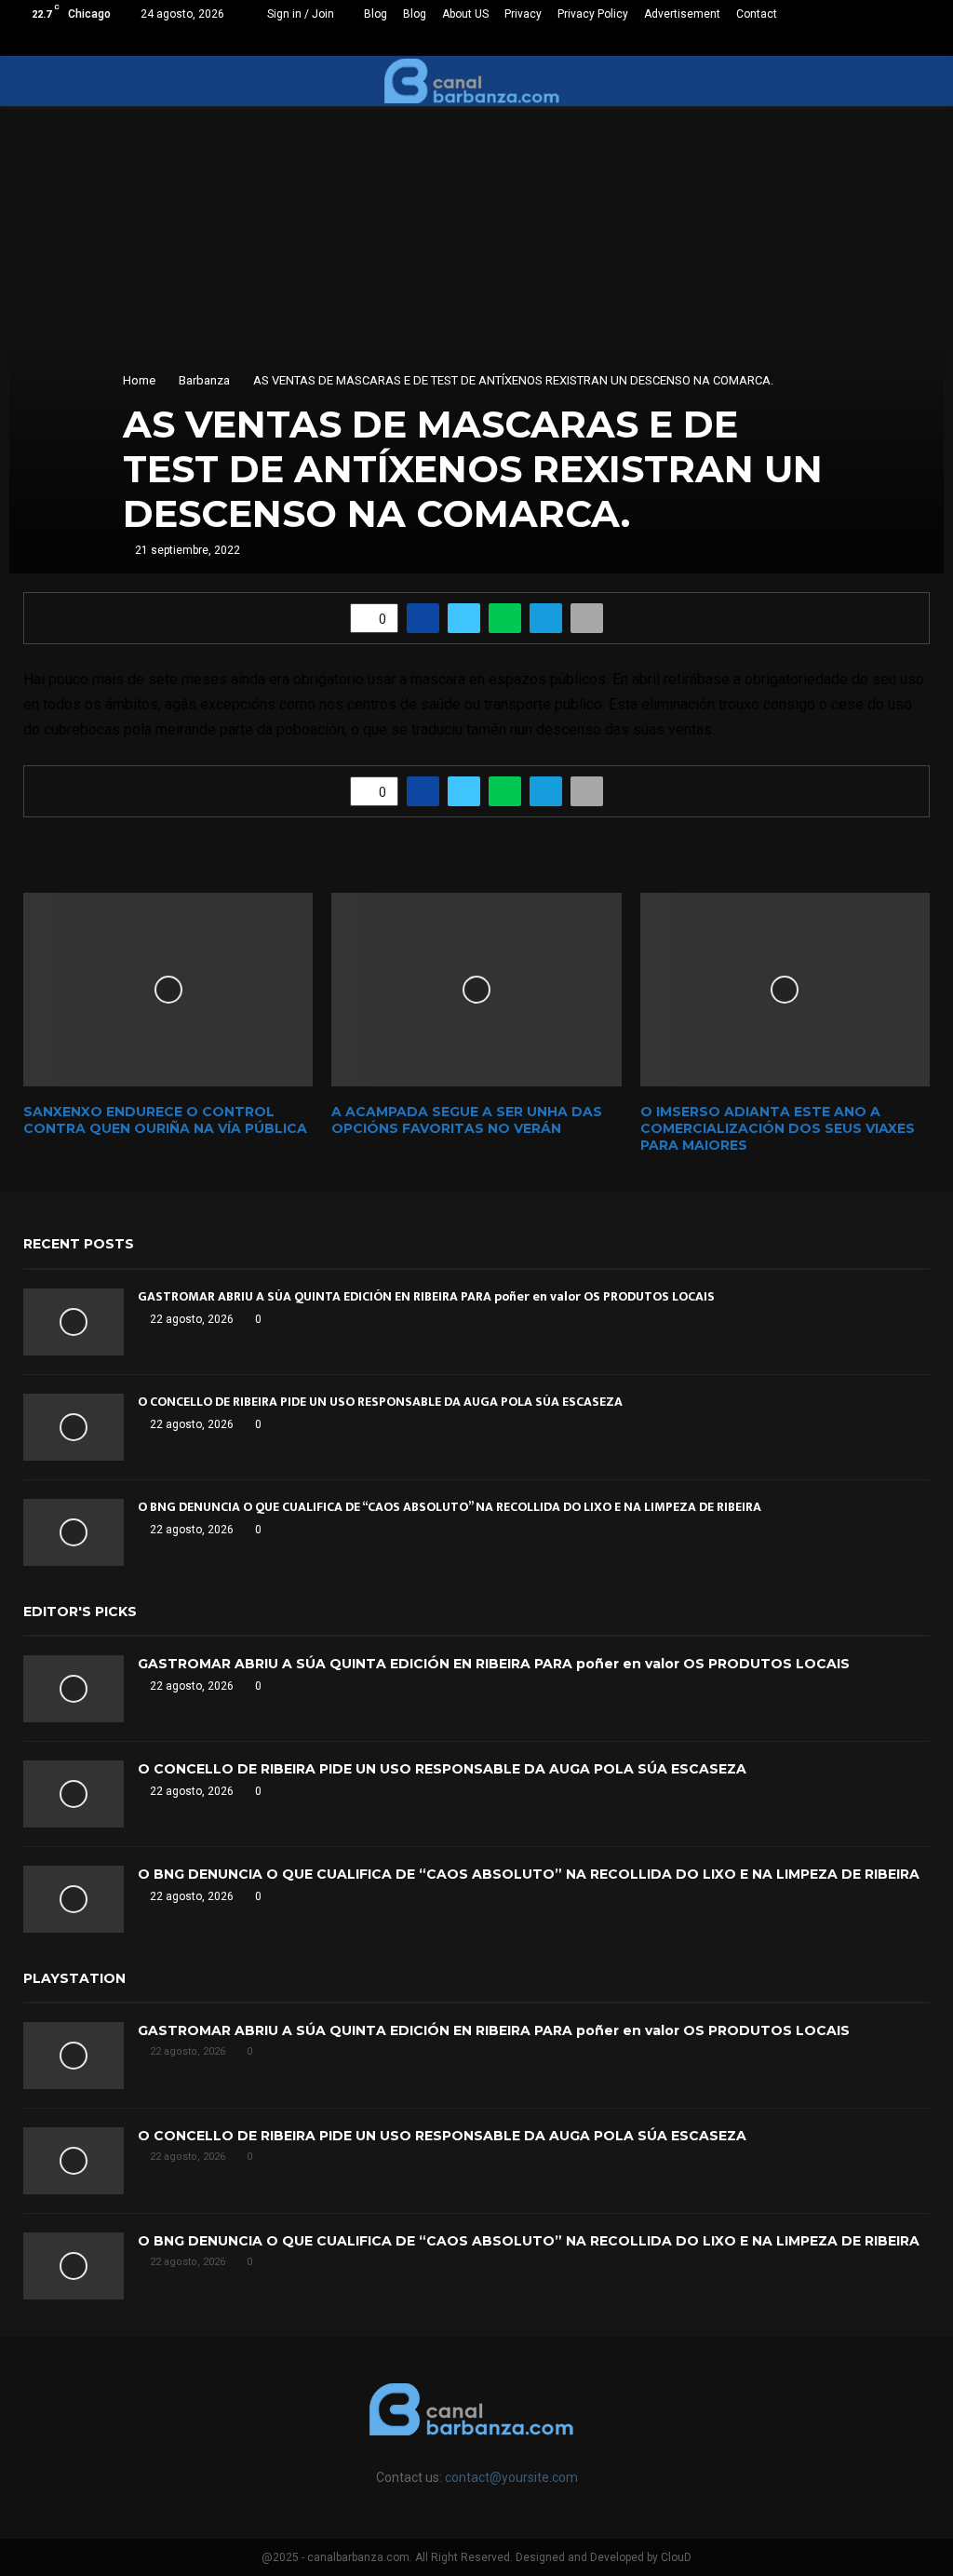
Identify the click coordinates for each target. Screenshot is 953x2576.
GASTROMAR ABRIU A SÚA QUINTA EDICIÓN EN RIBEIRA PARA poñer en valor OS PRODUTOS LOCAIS (426, 1296)
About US (465, 14)
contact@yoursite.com (511, 2477)
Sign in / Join (299, 14)
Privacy (523, 14)
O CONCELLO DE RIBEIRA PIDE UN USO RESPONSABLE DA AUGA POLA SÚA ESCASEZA (380, 1402)
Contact (757, 14)
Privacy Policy (593, 14)
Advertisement (682, 14)
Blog (376, 14)
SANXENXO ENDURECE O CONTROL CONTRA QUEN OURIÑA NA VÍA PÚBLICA (165, 1120)
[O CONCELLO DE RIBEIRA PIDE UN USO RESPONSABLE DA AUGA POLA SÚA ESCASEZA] (74, 1427)
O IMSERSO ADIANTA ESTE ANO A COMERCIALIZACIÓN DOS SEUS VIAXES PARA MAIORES (778, 1128)
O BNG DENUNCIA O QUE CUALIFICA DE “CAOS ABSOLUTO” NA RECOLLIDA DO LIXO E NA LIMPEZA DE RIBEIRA (450, 1507)
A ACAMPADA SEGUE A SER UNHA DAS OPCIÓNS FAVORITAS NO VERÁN (467, 1120)
